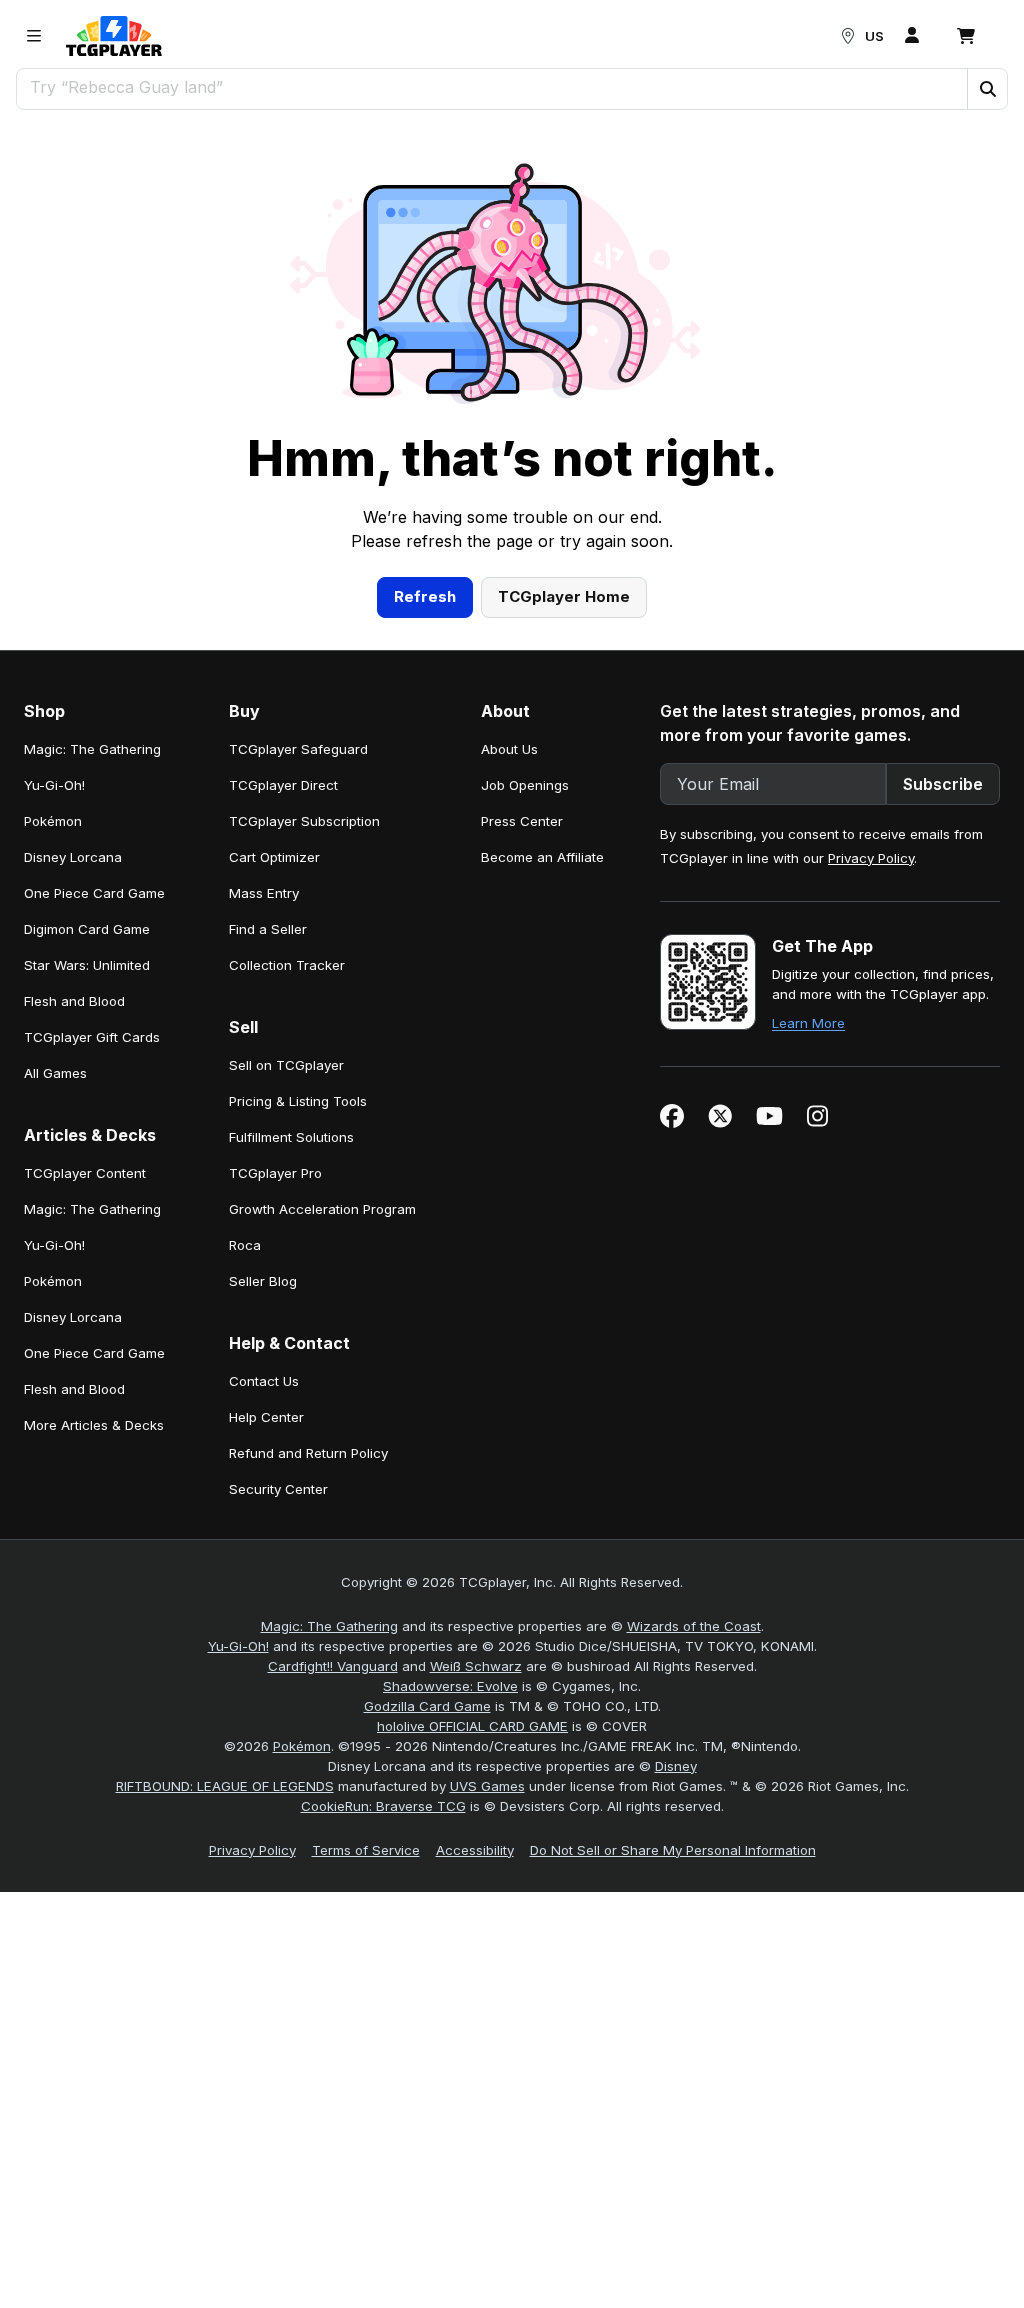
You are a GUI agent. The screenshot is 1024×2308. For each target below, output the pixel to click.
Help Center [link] (266, 1417)
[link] (114, 36)
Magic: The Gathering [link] (92, 749)
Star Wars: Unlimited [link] (87, 965)
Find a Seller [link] (268, 929)
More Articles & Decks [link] (94, 1425)
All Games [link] (55, 1073)
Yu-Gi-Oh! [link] (54, 785)
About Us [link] (509, 749)
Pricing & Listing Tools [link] (298, 1101)
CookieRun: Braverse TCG (383, 1806)
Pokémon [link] (53, 821)
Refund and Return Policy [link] (308, 1453)
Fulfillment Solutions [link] (291, 1137)
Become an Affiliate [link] (542, 857)
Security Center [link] (278, 1489)
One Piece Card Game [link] (94, 893)
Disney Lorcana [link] (73, 857)
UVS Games (487, 1786)
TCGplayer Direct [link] (283, 785)
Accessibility (475, 1850)
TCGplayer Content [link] (85, 1173)
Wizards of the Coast (694, 1626)
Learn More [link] (808, 1023)
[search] (492, 87)
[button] (987, 89)
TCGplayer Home (564, 596)
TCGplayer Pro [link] (275, 1173)
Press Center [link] (522, 821)
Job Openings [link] (525, 785)
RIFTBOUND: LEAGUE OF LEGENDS (225, 1786)
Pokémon (302, 1746)
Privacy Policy (871, 858)
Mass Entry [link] (264, 893)
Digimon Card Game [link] (87, 929)
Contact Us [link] (264, 1381)
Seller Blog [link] (263, 1281)
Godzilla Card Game (427, 1706)
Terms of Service (366, 1850)
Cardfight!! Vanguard (333, 1666)
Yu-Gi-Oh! (238, 1646)
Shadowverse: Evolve (450, 1686)
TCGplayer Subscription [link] (304, 821)
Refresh (425, 596)
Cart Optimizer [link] (274, 857)
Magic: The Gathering (329, 1626)
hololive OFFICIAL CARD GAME (472, 1726)
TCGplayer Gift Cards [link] (92, 1037)
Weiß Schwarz (476, 1666)
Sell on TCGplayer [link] (286, 1065)
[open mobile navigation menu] (34, 36)
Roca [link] (245, 1245)
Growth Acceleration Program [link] (322, 1209)
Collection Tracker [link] (287, 965)
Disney (676, 1766)
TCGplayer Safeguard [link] (298, 749)
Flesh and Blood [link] (74, 1001)
